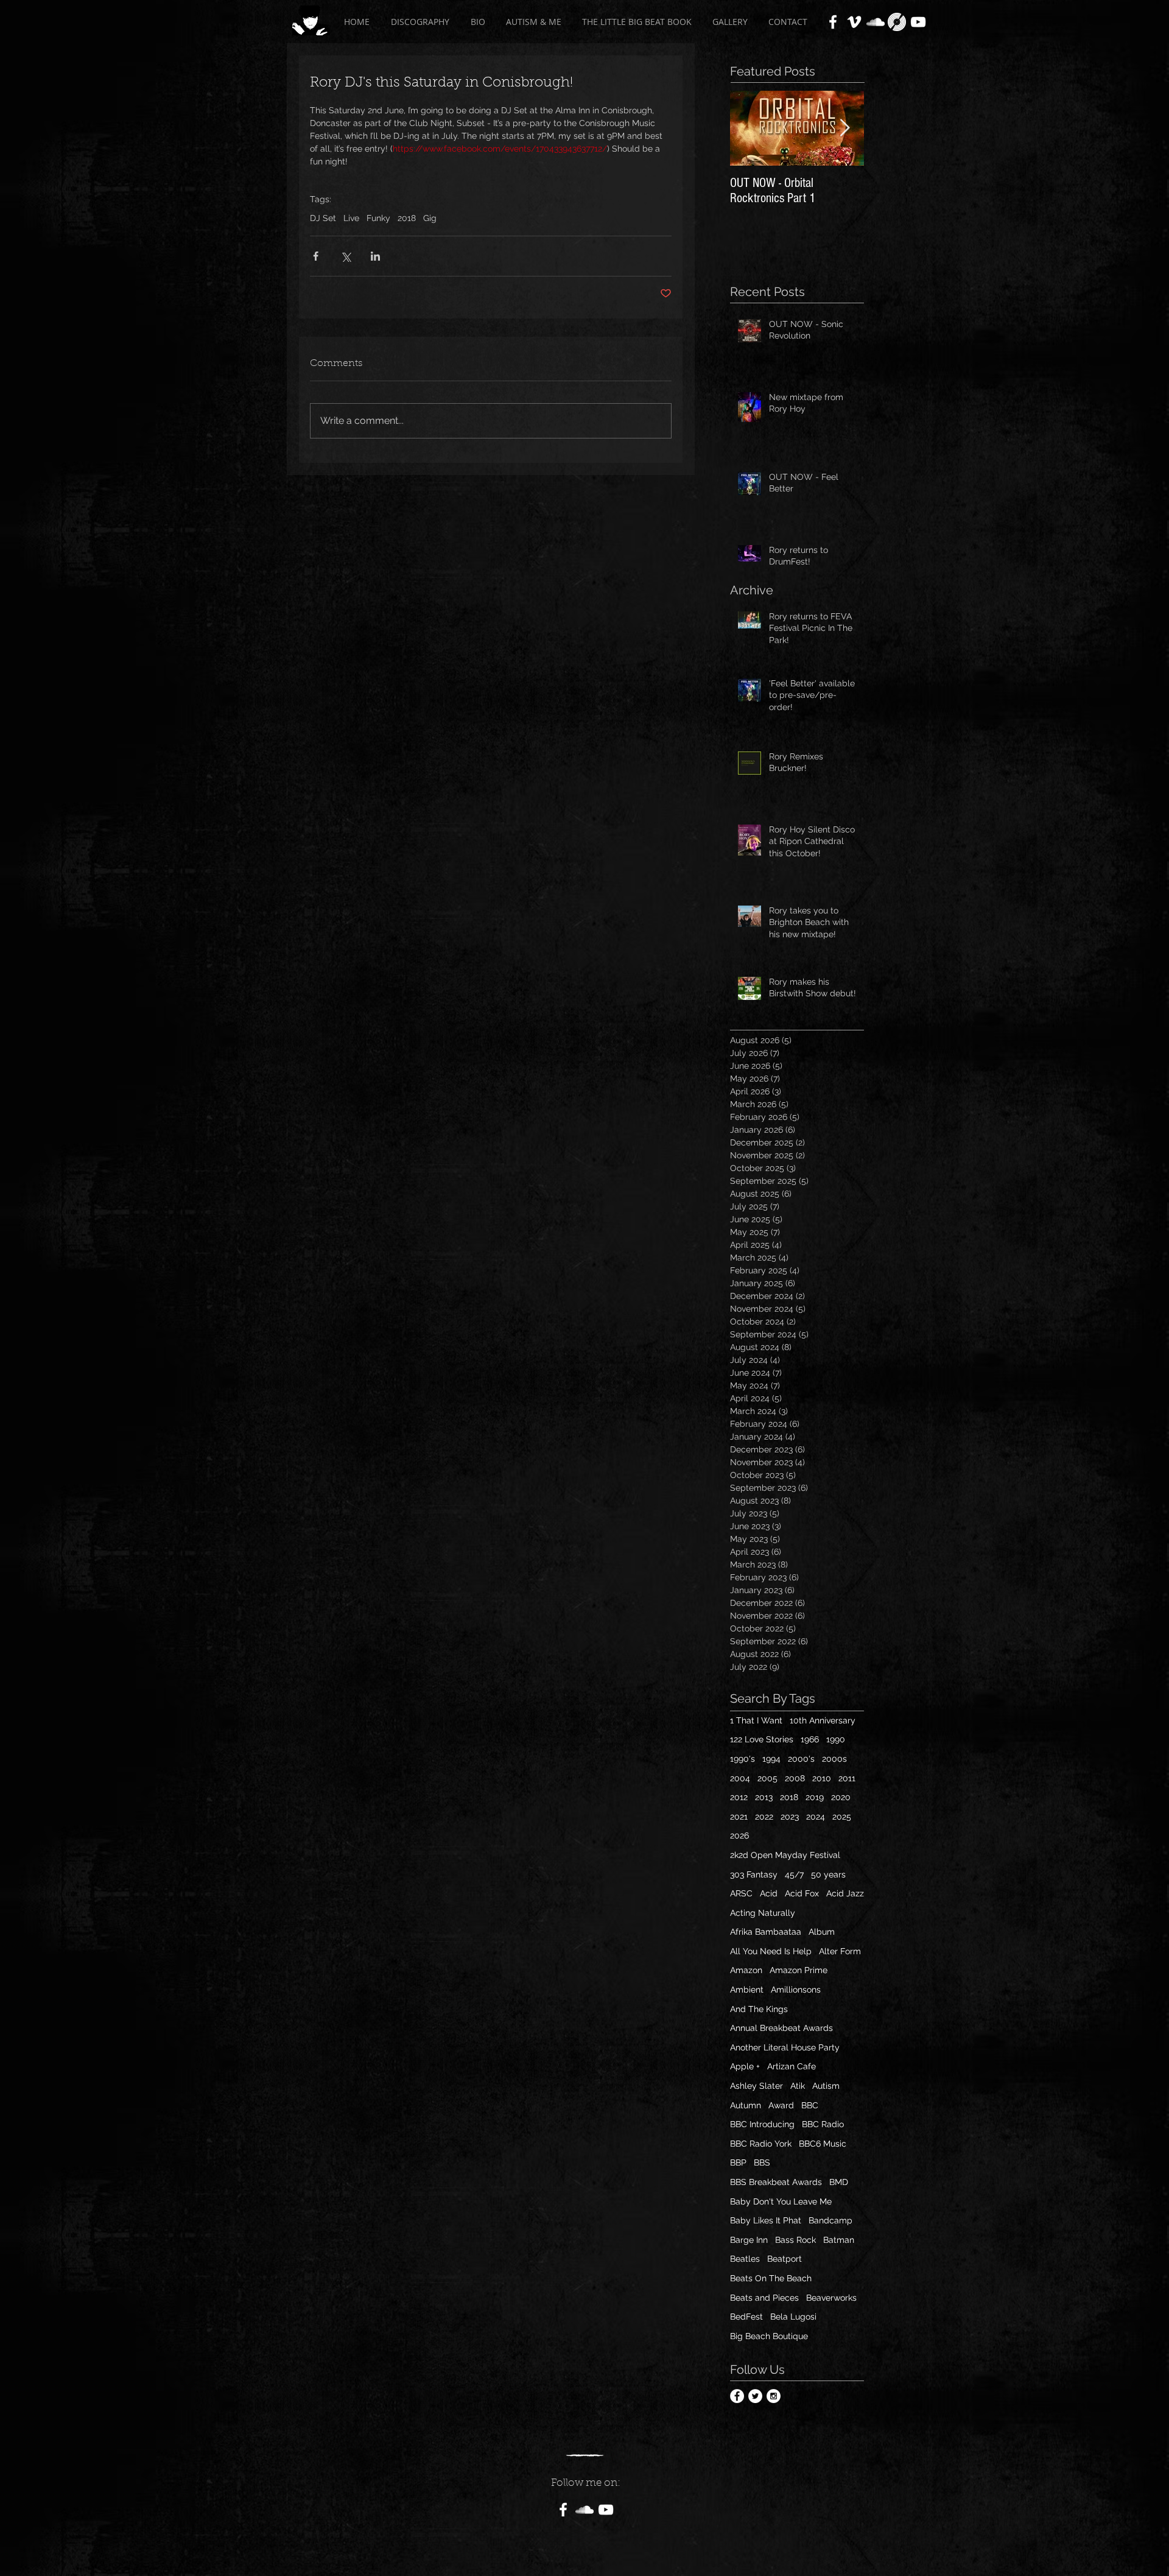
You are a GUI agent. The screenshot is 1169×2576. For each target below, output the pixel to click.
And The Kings (759, 2009)
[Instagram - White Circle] (774, 2396)
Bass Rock (795, 2240)
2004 (740, 1778)
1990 (836, 1739)
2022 (764, 1817)
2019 (815, 1797)
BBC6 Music (823, 2144)
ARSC (741, 1893)
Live (351, 218)
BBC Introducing (762, 2124)
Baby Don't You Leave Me (781, 2201)
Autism (826, 2086)
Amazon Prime (799, 1970)
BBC (810, 2105)
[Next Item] (844, 128)
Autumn (746, 2105)
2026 (739, 1835)
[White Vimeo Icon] (854, 22)
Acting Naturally (763, 1913)
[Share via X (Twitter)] (346, 256)
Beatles (745, 2259)
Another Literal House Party (785, 2047)
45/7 (794, 1874)
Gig (430, 218)
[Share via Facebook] (316, 256)
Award (781, 2105)
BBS (762, 2163)
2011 (847, 1778)
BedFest (746, 2317)
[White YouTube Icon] (918, 22)
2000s (834, 1759)
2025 (842, 1817)
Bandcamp (830, 2220)
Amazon (746, 1970)
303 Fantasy (754, 1874)
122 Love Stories (762, 1739)
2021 (739, 1817)
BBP (738, 2163)
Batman (839, 2240)
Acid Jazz (845, 1893)
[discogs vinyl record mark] (897, 22)
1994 (771, 1759)
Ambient (747, 1990)
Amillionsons (796, 1990)
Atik (798, 2086)
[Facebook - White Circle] (737, 2396)
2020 (841, 1797)
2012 (739, 1797)
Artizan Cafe (792, 2066)
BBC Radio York (761, 2144)
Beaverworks (831, 2298)
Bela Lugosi (793, 2317)
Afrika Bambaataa (766, 1932)
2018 (407, 218)
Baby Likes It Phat (766, 2220)
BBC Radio (823, 2124)
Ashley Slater (757, 2086)
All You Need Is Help (771, 1951)
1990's (742, 1759)
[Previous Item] (749, 128)
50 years (828, 1874)
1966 (810, 1739)
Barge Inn (749, 2240)
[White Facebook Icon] (833, 22)
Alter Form (840, 1951)
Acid (769, 1893)
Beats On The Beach (771, 2278)
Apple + (745, 2066)
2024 (816, 1817)
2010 (822, 1778)
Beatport (785, 2259)
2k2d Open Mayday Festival (785, 1855)
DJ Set (323, 218)
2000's (801, 1759)
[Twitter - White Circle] (755, 2396)
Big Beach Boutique (769, 2336)
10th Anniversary (823, 1720)
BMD (839, 2182)
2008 (795, 1778)
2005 (767, 1778)
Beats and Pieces (764, 2298)
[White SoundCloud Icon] (876, 22)
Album (822, 1932)
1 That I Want (756, 1720)
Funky (378, 218)
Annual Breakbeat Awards (781, 2028)
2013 (764, 1797)
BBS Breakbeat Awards (776, 2182)
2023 (790, 1817)
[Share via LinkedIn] (375, 256)
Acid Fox (802, 1893)
